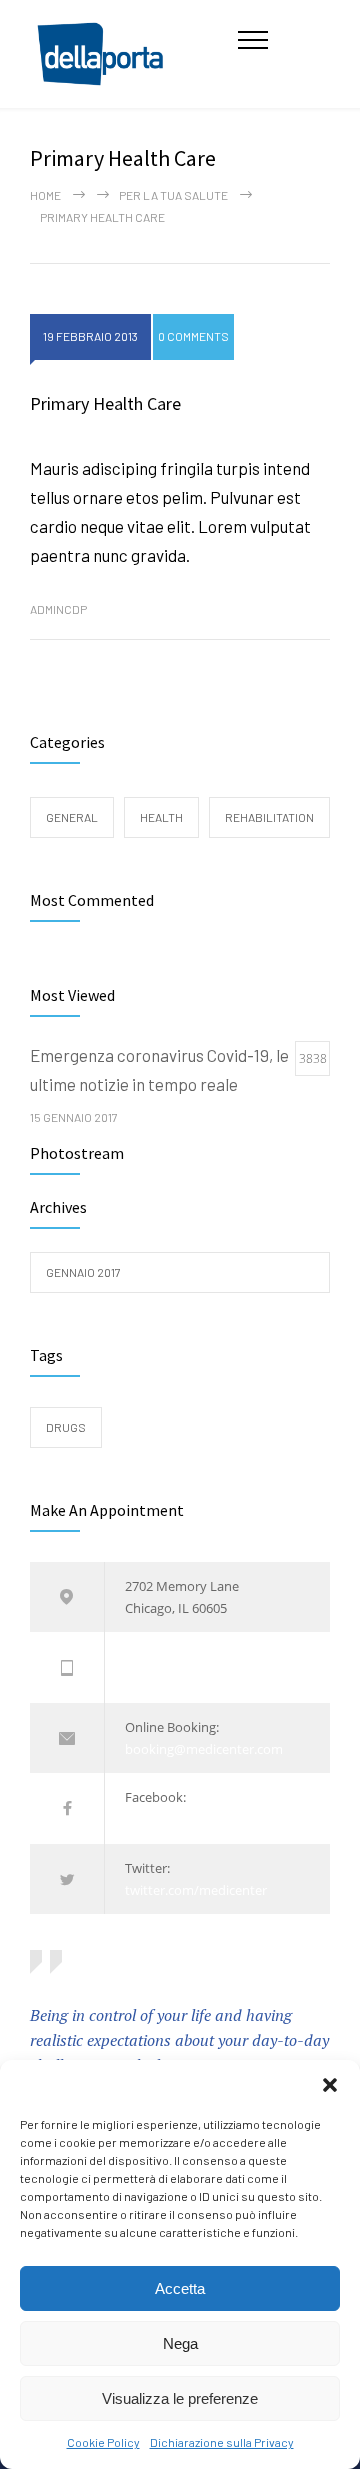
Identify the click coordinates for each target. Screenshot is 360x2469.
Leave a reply (237, 553)
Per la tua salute (173, 195)
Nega (180, 2343)
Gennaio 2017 (83, 1272)
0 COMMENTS (193, 336)
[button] (330, 2085)
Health (161, 817)
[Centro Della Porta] (134, 54)
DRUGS (66, 1427)
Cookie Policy (103, 2442)
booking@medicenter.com (204, 1749)
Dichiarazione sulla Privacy (222, 2442)
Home (45, 195)
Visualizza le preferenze (180, 2398)
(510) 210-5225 (167, 1656)
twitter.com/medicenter (196, 1890)
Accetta (180, 2288)
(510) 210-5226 (167, 1679)
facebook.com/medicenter (203, 1820)
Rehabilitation (269, 817)
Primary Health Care (105, 403)
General (72, 817)
